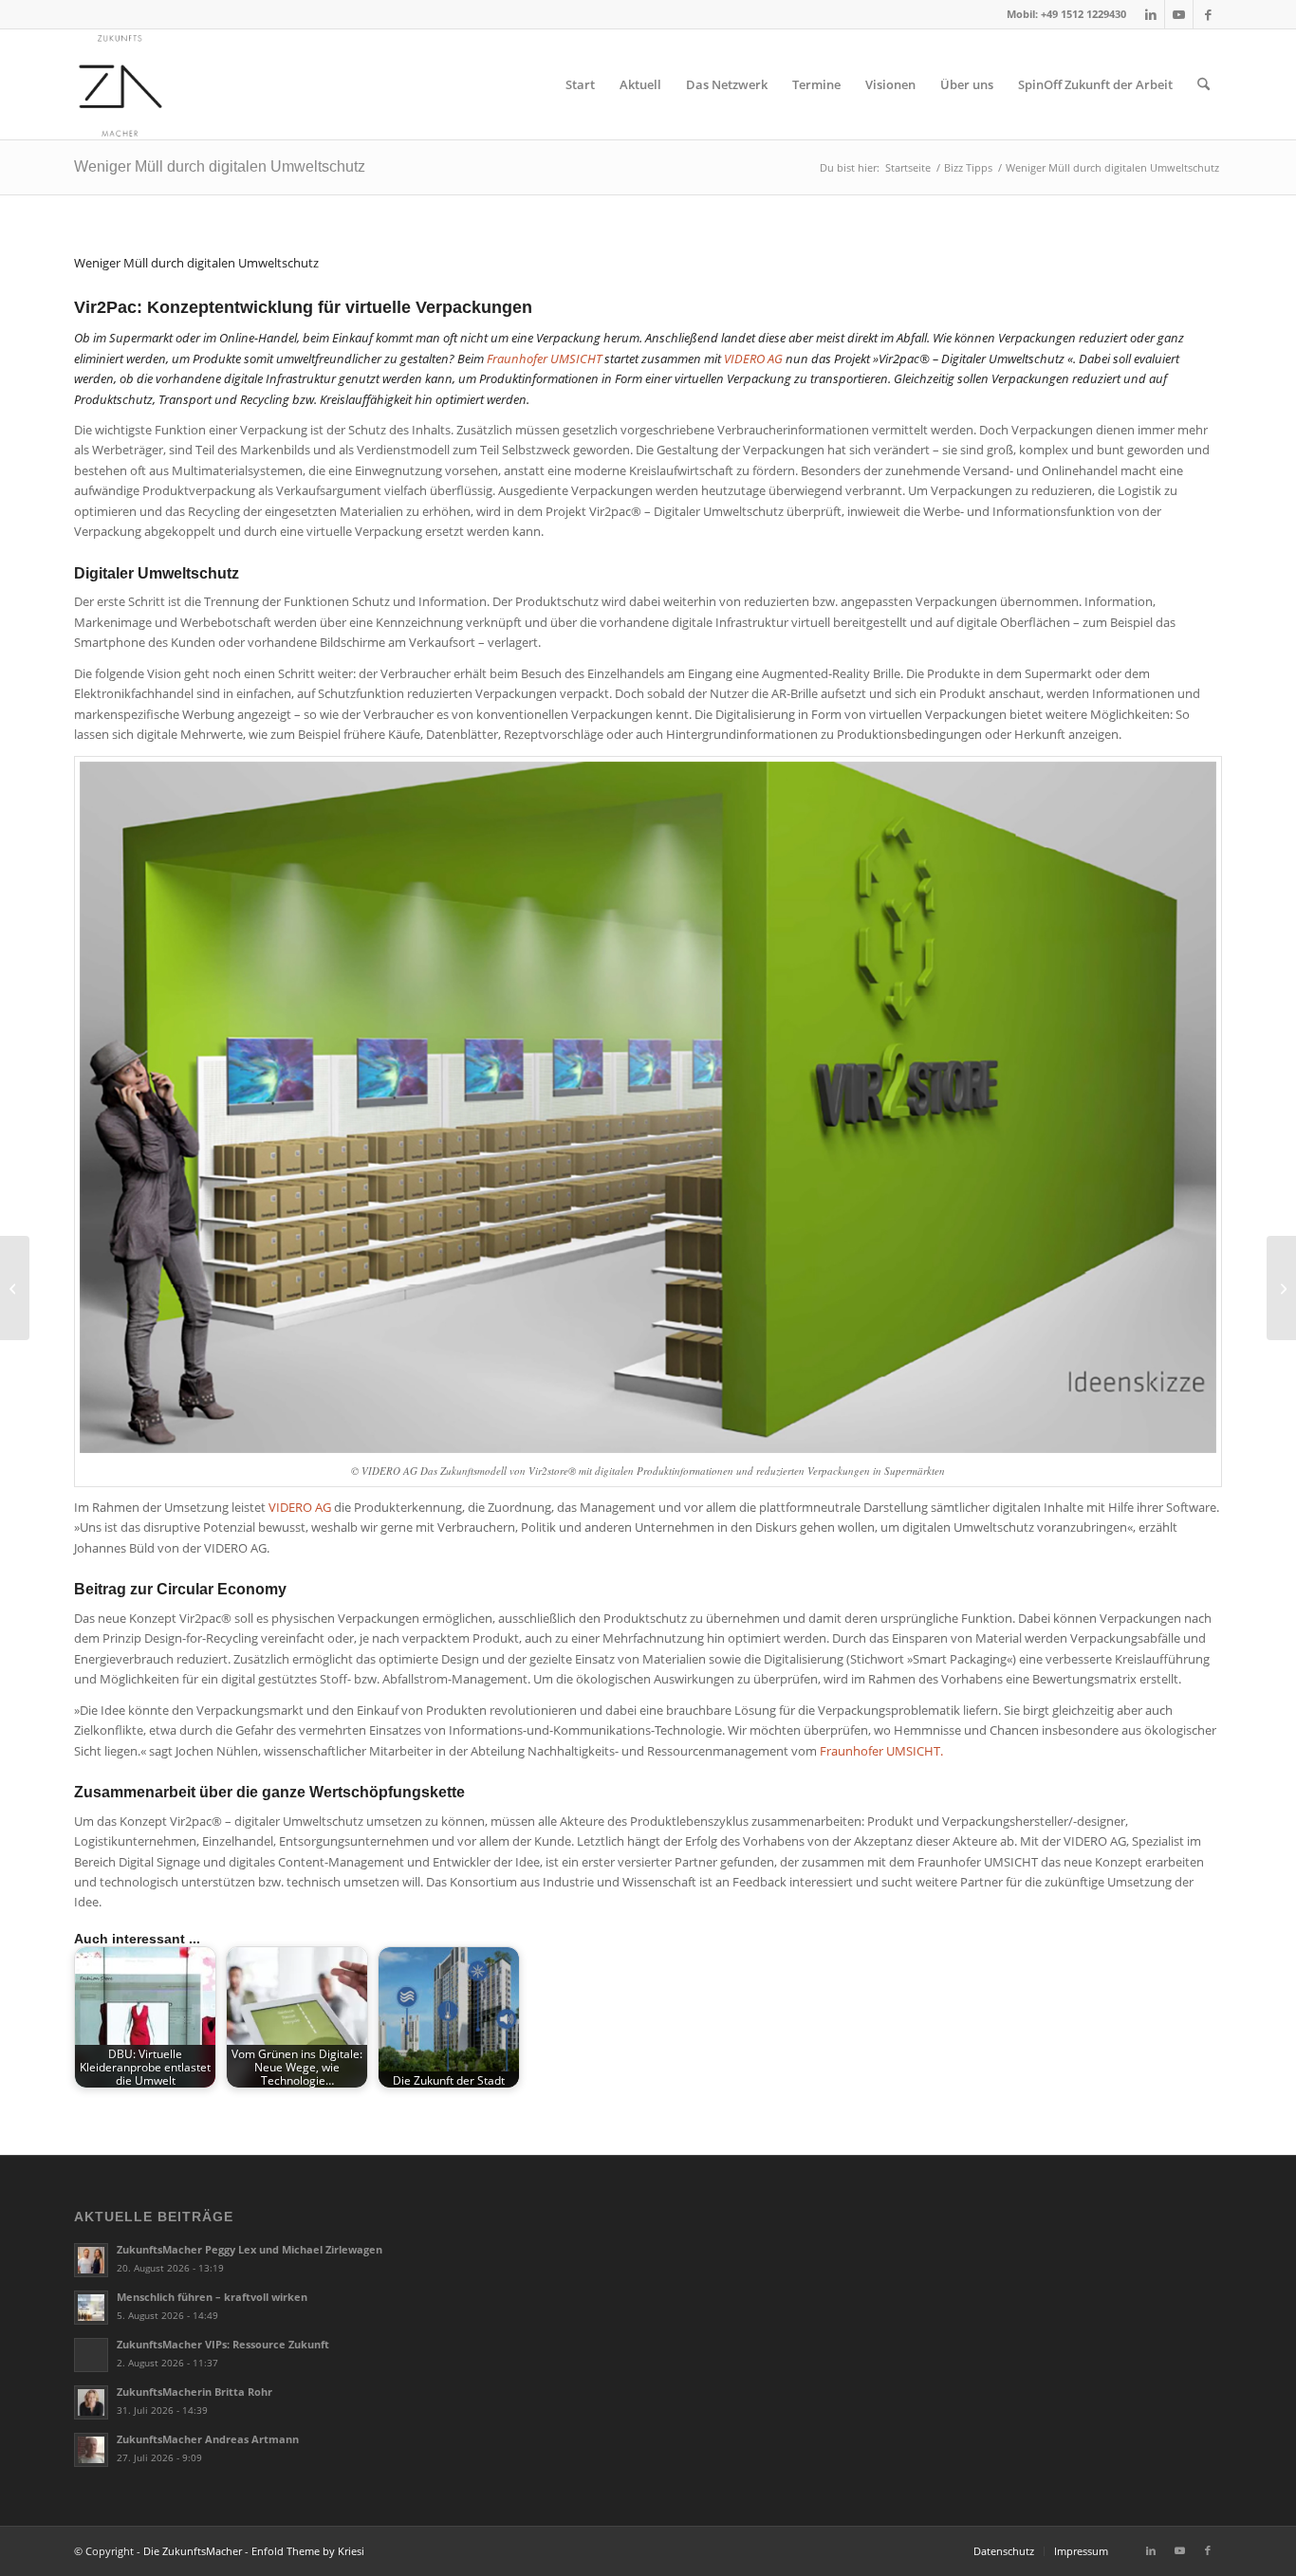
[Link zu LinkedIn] (1150, 14)
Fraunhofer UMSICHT (544, 359)
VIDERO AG (753, 359)
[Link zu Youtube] (1179, 14)
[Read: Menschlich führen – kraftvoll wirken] (91, 2308)
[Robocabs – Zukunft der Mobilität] (15, 1288)
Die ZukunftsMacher (193, 2551)
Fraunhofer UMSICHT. (880, 1751)
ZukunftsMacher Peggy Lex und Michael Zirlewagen (250, 2249)
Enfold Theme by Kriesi (308, 2551)
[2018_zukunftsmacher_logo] (120, 84)
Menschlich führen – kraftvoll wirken (212, 2297)
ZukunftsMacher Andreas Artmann (208, 2439)
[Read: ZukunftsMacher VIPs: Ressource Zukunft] (91, 2355)
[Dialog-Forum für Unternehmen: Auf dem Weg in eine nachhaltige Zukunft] (1281, 1288)
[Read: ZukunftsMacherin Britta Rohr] (91, 2402)
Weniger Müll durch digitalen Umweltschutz (220, 166)
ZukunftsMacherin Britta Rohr (194, 2392)
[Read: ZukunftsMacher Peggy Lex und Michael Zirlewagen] (91, 2260)
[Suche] (1203, 84)
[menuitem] (580, 84)
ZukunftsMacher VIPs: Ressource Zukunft (223, 2344)
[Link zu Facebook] (1208, 14)
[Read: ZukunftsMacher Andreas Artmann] (91, 2450)
